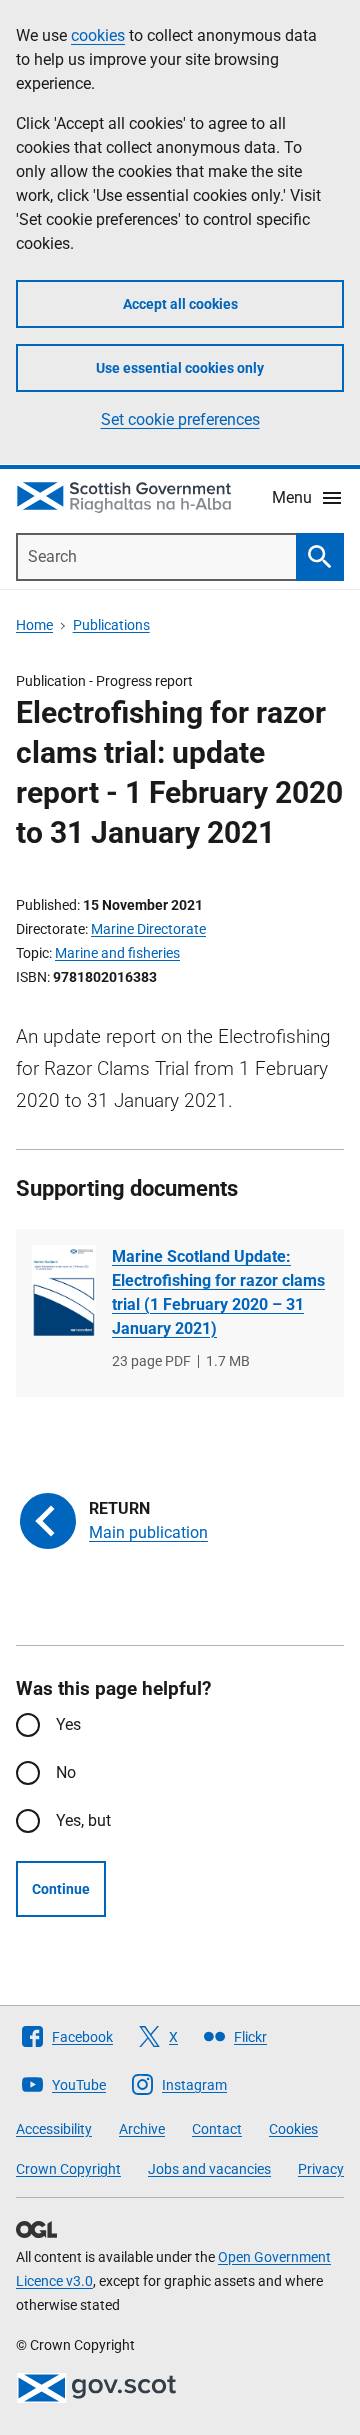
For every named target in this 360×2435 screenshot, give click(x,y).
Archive (142, 2129)
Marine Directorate (148, 929)
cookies (98, 35)
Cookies (293, 2129)
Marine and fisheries (117, 953)
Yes (68, 1724)
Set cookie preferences (180, 419)
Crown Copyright (68, 2169)
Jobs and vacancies (209, 2169)
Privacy (321, 2169)
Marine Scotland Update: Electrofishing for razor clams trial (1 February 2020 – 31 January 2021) (218, 1292)
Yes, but (83, 1820)
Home (34, 625)
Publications (111, 625)
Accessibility (54, 2129)
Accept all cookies (180, 304)
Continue (61, 1889)
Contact (217, 2129)
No (66, 1772)
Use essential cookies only (180, 368)
